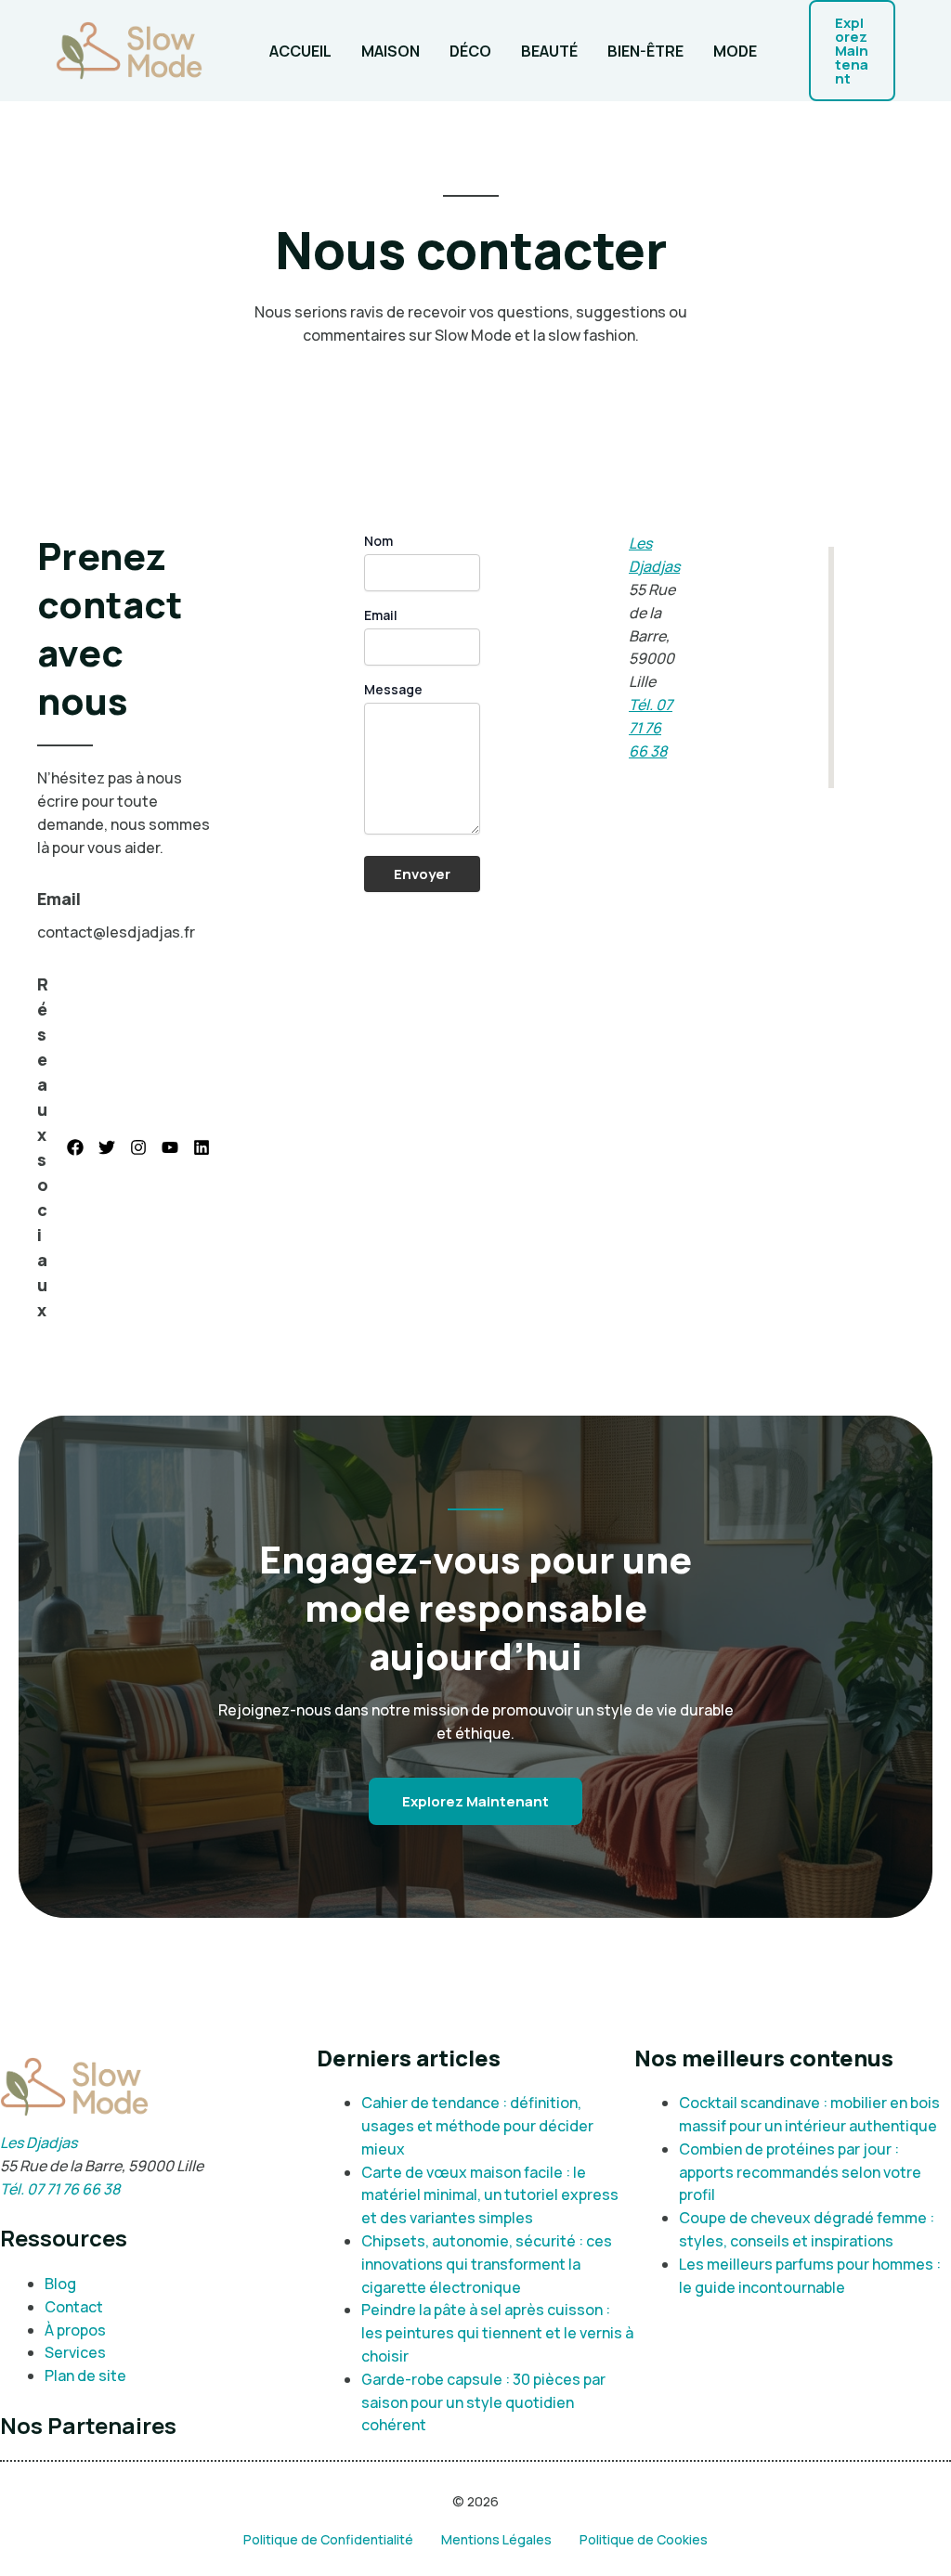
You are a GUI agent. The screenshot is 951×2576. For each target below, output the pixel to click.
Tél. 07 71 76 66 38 (651, 728)
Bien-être (645, 51)
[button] (852, 51)
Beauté (549, 51)
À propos (75, 2330)
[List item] (75, 1147)
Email (381, 615)
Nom (378, 541)
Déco (470, 51)
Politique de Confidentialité (328, 2539)
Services (75, 2352)
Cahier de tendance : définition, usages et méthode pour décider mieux (477, 2126)
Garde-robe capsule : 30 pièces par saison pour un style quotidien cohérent (483, 2402)
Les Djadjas (39, 2142)
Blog (60, 2284)
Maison (391, 51)
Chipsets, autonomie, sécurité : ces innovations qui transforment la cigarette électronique (487, 2264)
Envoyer (422, 874)
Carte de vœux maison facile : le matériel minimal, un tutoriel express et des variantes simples (490, 2195)
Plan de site (85, 2375)
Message (393, 689)
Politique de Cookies (644, 2539)
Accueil (300, 51)
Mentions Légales (496, 2539)
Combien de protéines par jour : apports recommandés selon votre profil (800, 2172)
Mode (735, 51)
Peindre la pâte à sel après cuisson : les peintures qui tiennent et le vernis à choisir (497, 2333)
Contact (74, 2307)
